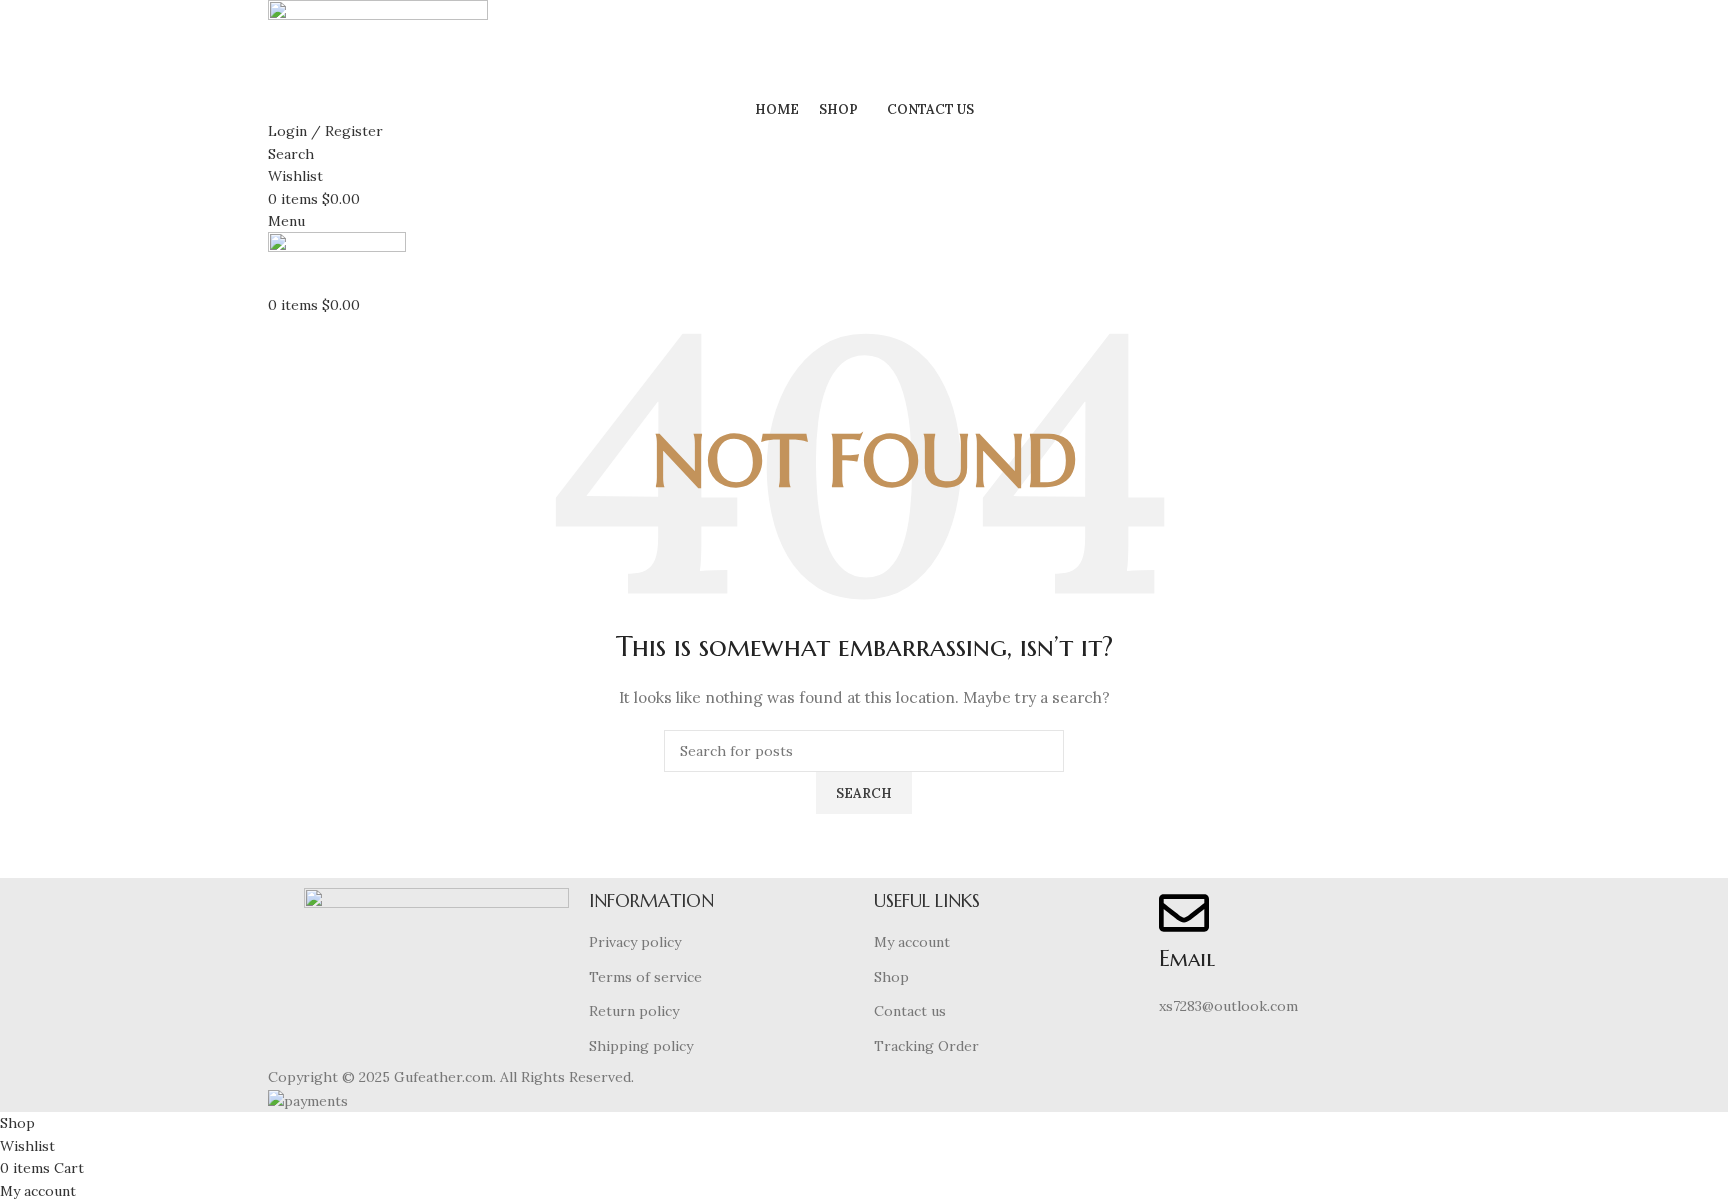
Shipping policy (641, 1046)
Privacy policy (635, 942)
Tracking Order (926, 1046)
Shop (891, 977)
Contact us (910, 1011)
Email (1187, 958)
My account (912, 942)
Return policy (634, 1011)
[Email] (1184, 913)
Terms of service (645, 977)
